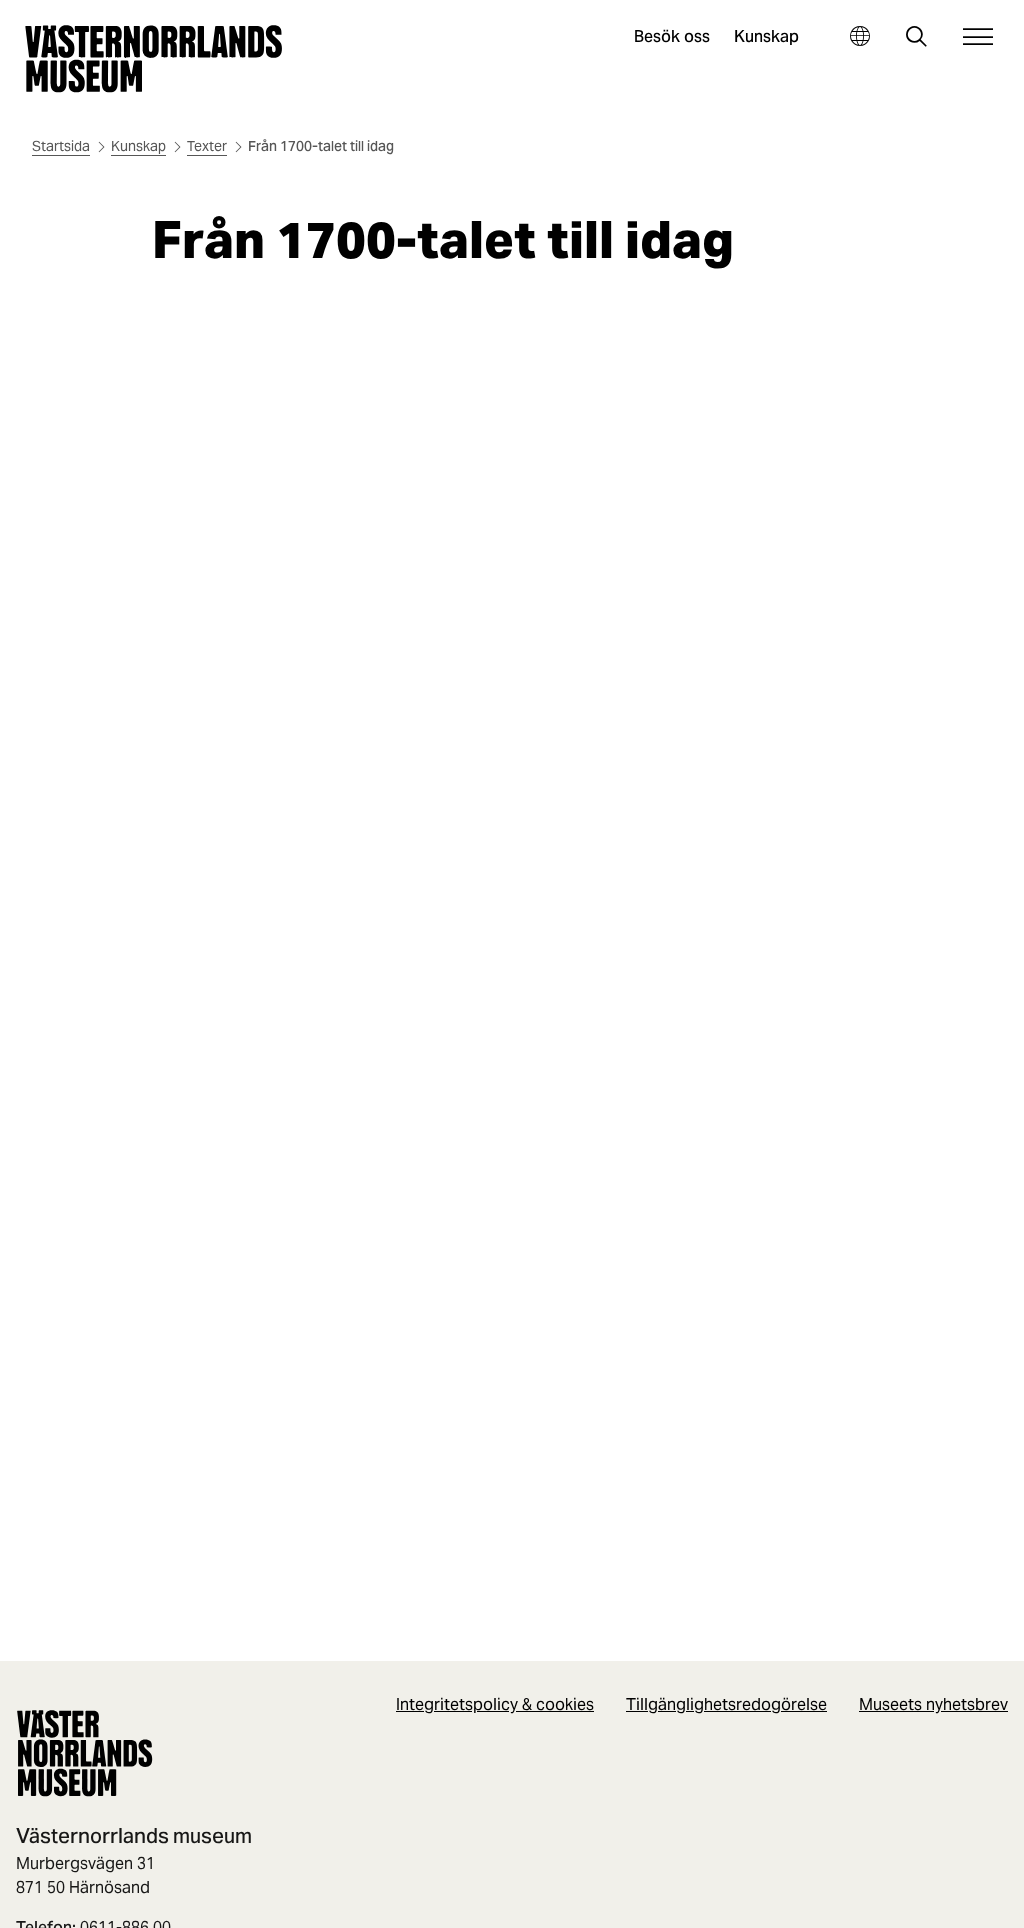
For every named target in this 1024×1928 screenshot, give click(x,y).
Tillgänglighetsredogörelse (726, 1704)
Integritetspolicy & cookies (495, 1704)
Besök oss (672, 36)
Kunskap (766, 36)
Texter (207, 146)
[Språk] (859, 36)
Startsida (61, 146)
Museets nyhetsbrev (933, 1704)
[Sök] (916, 38)
